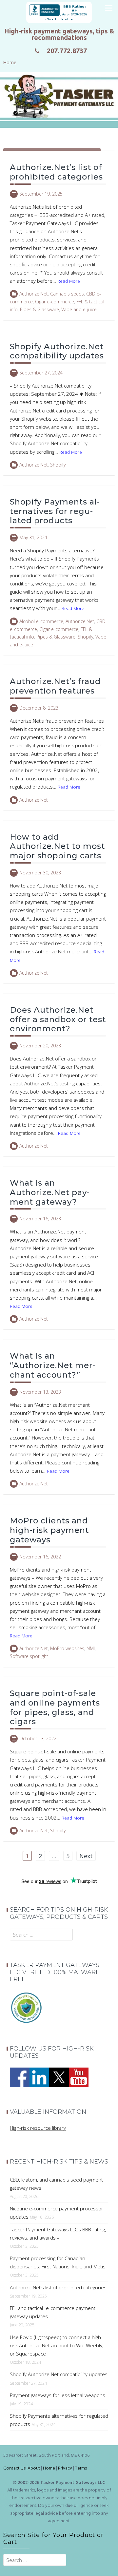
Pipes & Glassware (39, 309)
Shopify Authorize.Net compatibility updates (57, 351)
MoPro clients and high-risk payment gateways (49, 1530)
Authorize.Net (34, 294)
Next (86, 1856)
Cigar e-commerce (55, 302)
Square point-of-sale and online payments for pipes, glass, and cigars (55, 1707)
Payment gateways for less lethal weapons (58, 2395)
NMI (91, 1648)
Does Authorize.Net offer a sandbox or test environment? (58, 1019)
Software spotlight (29, 1656)
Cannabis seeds (67, 294)
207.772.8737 (67, 51)
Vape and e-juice (79, 309)
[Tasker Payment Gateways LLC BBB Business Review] (59, 12)
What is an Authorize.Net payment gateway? (50, 1192)
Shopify (58, 465)
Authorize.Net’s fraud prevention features (55, 686)
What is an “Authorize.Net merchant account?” (53, 1365)
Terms (81, 2468)
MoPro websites (67, 1648)
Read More (69, 281)
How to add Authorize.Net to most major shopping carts (57, 846)
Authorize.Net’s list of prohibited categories (56, 172)
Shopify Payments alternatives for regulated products (55, 511)
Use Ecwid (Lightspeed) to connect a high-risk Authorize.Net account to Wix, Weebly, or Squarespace (57, 2345)
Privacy (65, 2468)
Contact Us (14, 2468)
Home (49, 2468)
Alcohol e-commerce (41, 621)
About (34, 2468)
